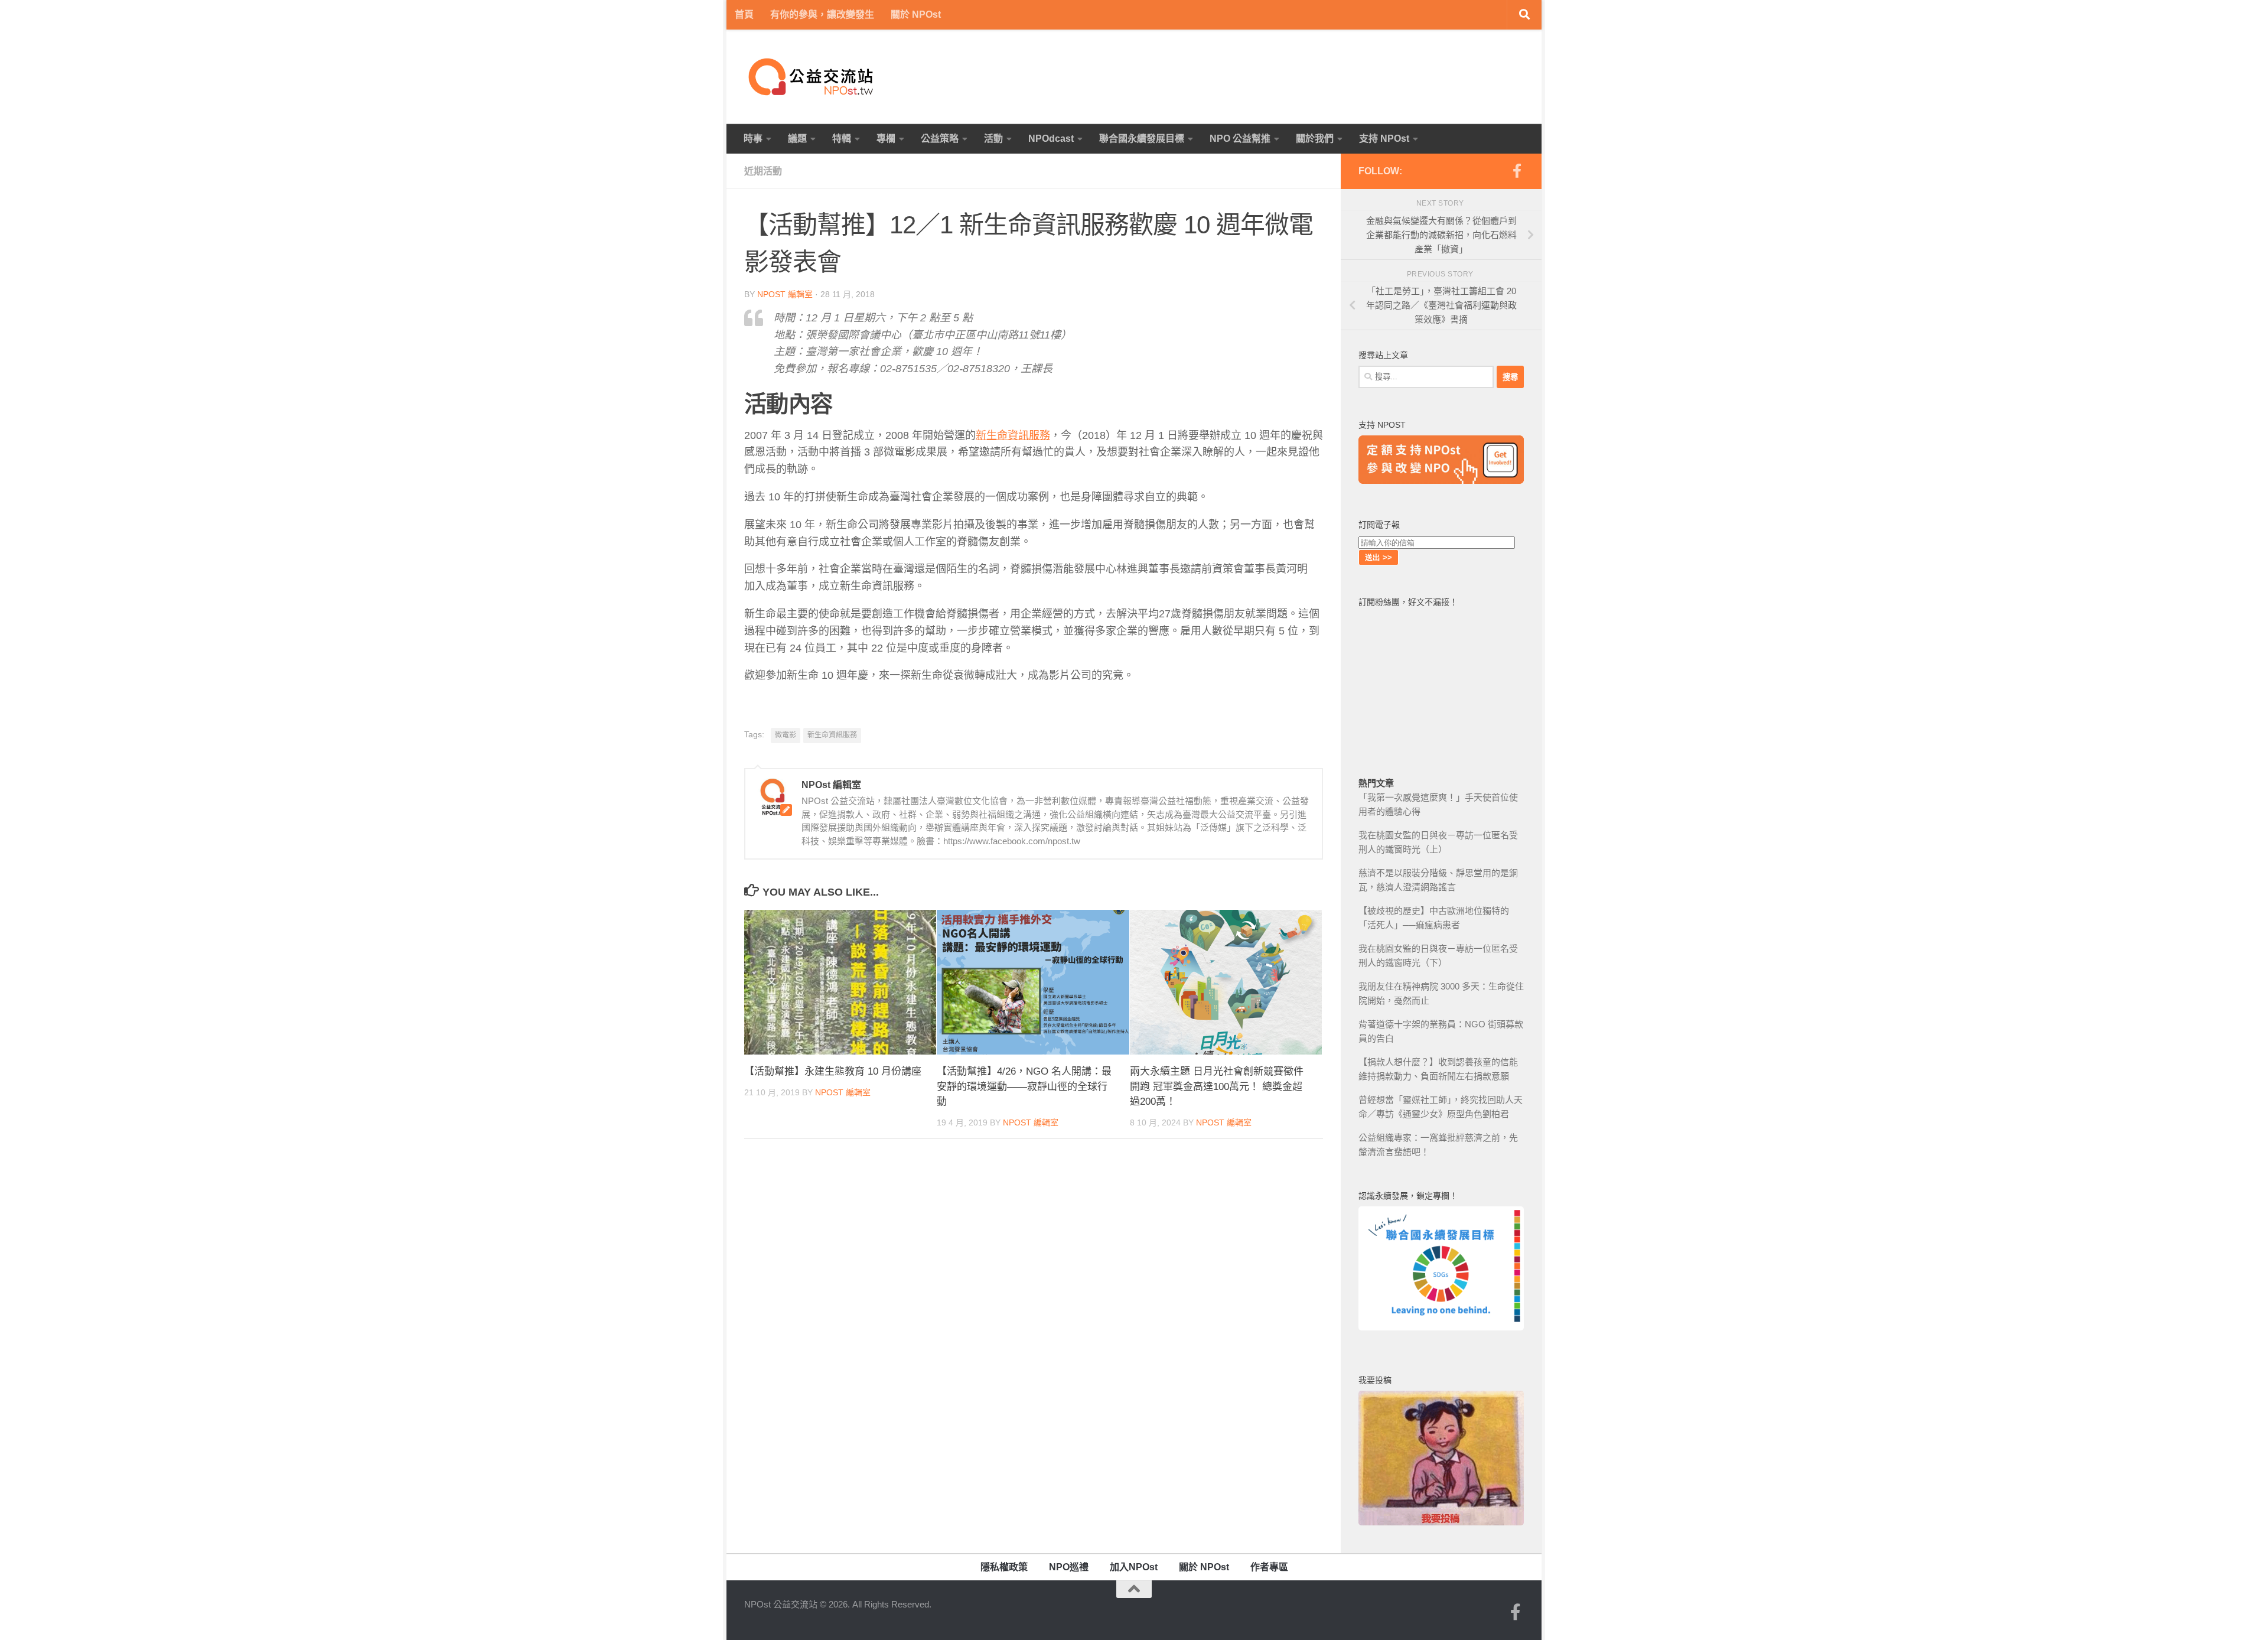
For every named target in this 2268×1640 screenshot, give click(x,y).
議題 (797, 139)
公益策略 (940, 139)
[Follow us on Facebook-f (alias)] (1517, 171)
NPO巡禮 (1069, 1567)
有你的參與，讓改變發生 (822, 14)
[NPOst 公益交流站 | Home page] (812, 77)
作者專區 (1269, 1567)
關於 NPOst (916, 14)
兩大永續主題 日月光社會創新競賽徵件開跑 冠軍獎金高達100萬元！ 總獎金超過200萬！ (1217, 1086)
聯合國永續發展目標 (1142, 139)
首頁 (744, 14)
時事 (753, 139)
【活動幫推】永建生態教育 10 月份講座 (833, 1071)
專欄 (886, 139)
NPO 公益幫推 (1240, 139)
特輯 (842, 139)
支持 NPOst (1384, 139)
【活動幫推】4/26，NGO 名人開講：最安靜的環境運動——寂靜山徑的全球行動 (1024, 1086)
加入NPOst (1134, 1567)
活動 (993, 139)
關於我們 (1315, 139)
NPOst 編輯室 (785, 294)
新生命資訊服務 (1013, 435)
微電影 (786, 735)
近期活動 (763, 171)
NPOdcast (1051, 139)
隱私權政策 (1004, 1567)
